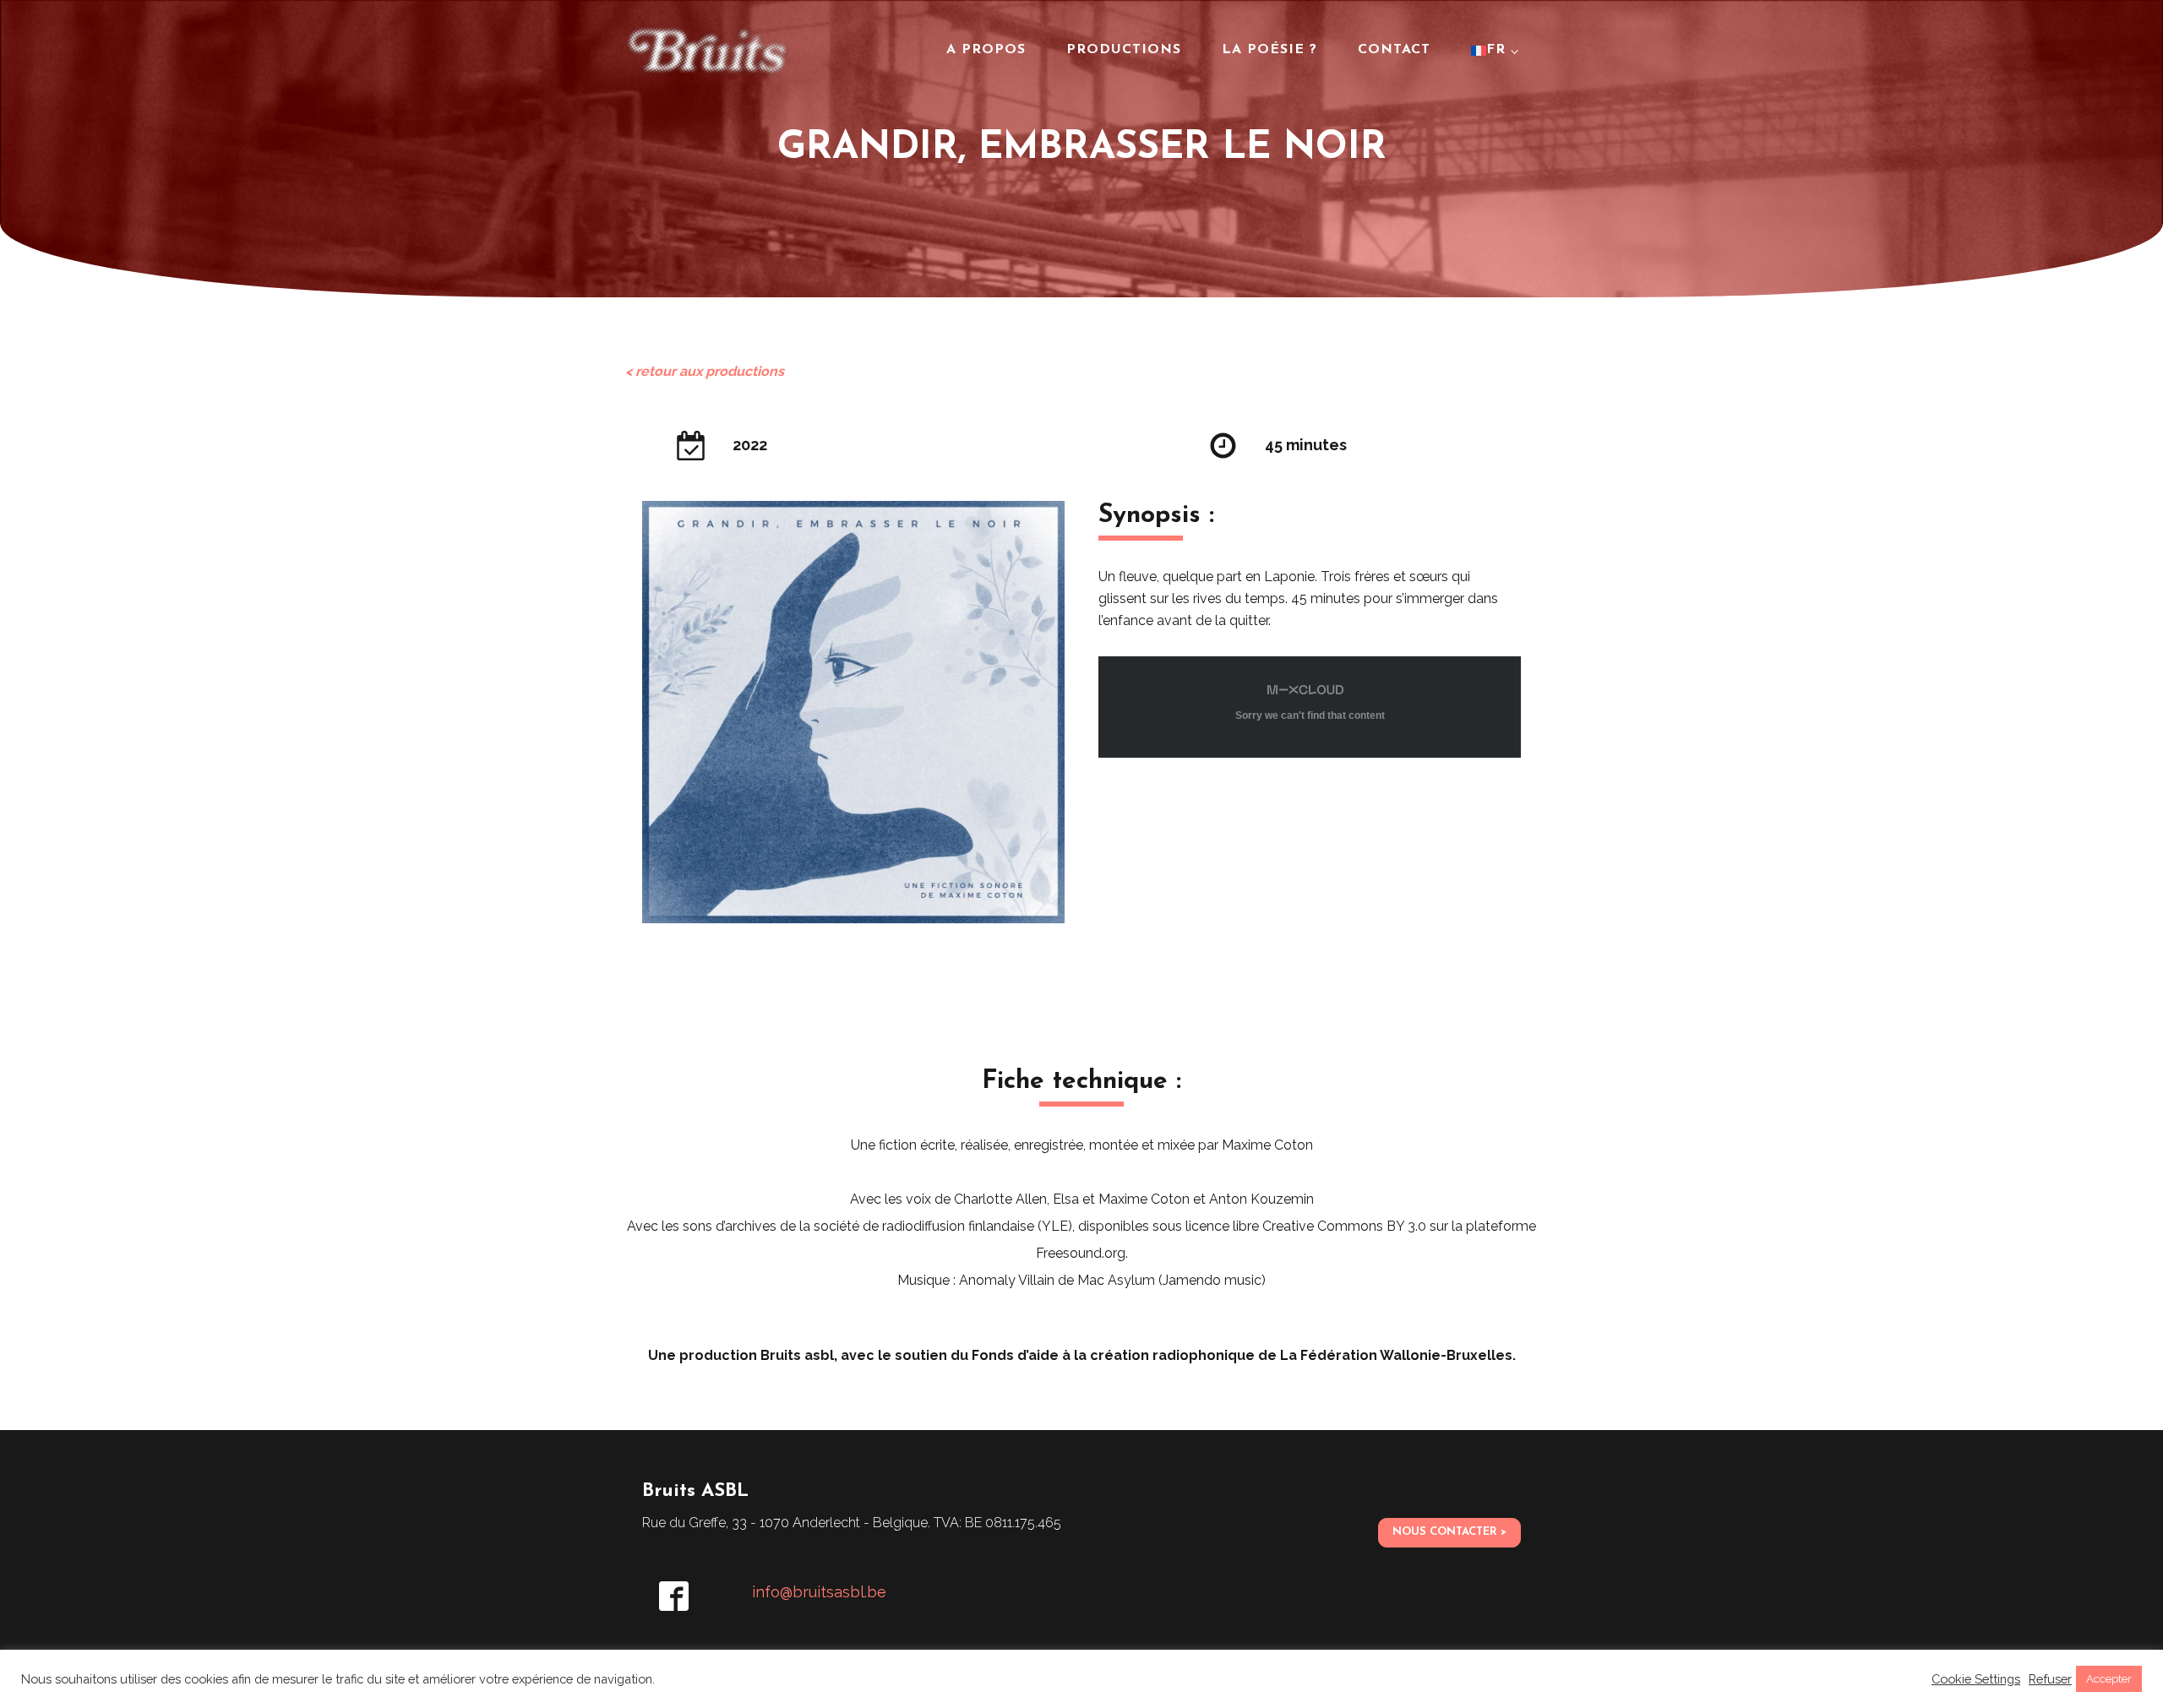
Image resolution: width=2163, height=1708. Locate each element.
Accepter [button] (2109, 1679)
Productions (1124, 50)
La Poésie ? (1269, 50)
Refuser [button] (2050, 1679)
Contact (1394, 50)
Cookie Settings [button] (1976, 1679)
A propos (986, 50)
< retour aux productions (705, 371)
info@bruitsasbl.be (819, 1592)
